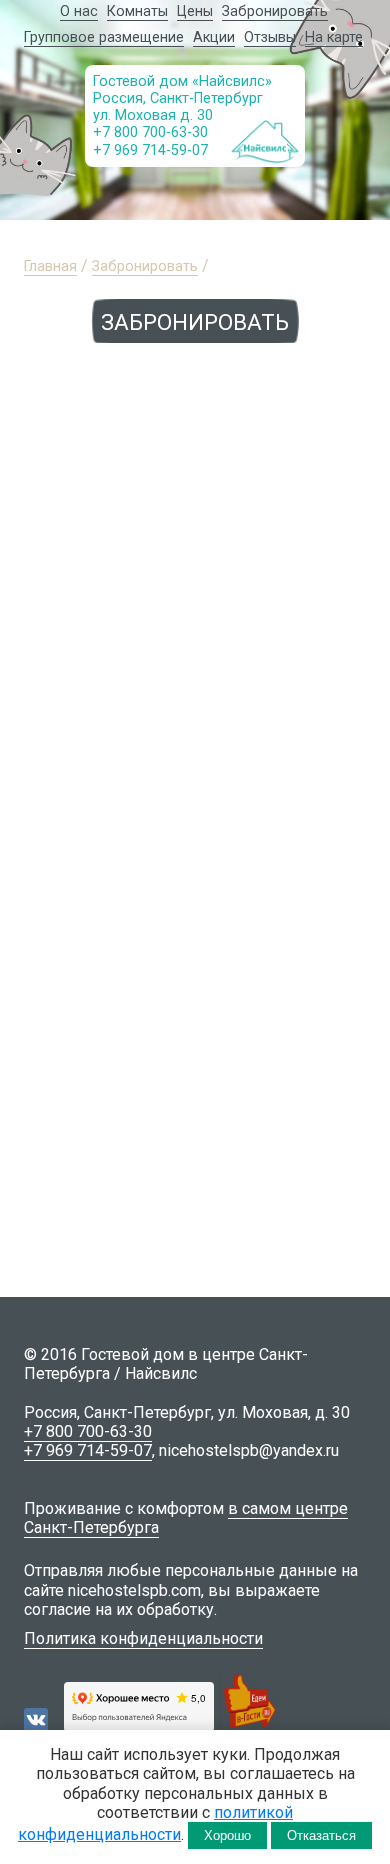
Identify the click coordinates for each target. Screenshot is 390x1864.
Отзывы (270, 37)
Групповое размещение (104, 37)
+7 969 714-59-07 (150, 150)
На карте (334, 37)
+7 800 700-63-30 (150, 132)
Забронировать (275, 11)
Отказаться (321, 1835)
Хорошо (227, 1835)
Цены (195, 11)
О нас (79, 11)
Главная (50, 266)
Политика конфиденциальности (143, 1638)
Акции (214, 37)
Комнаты (137, 11)
